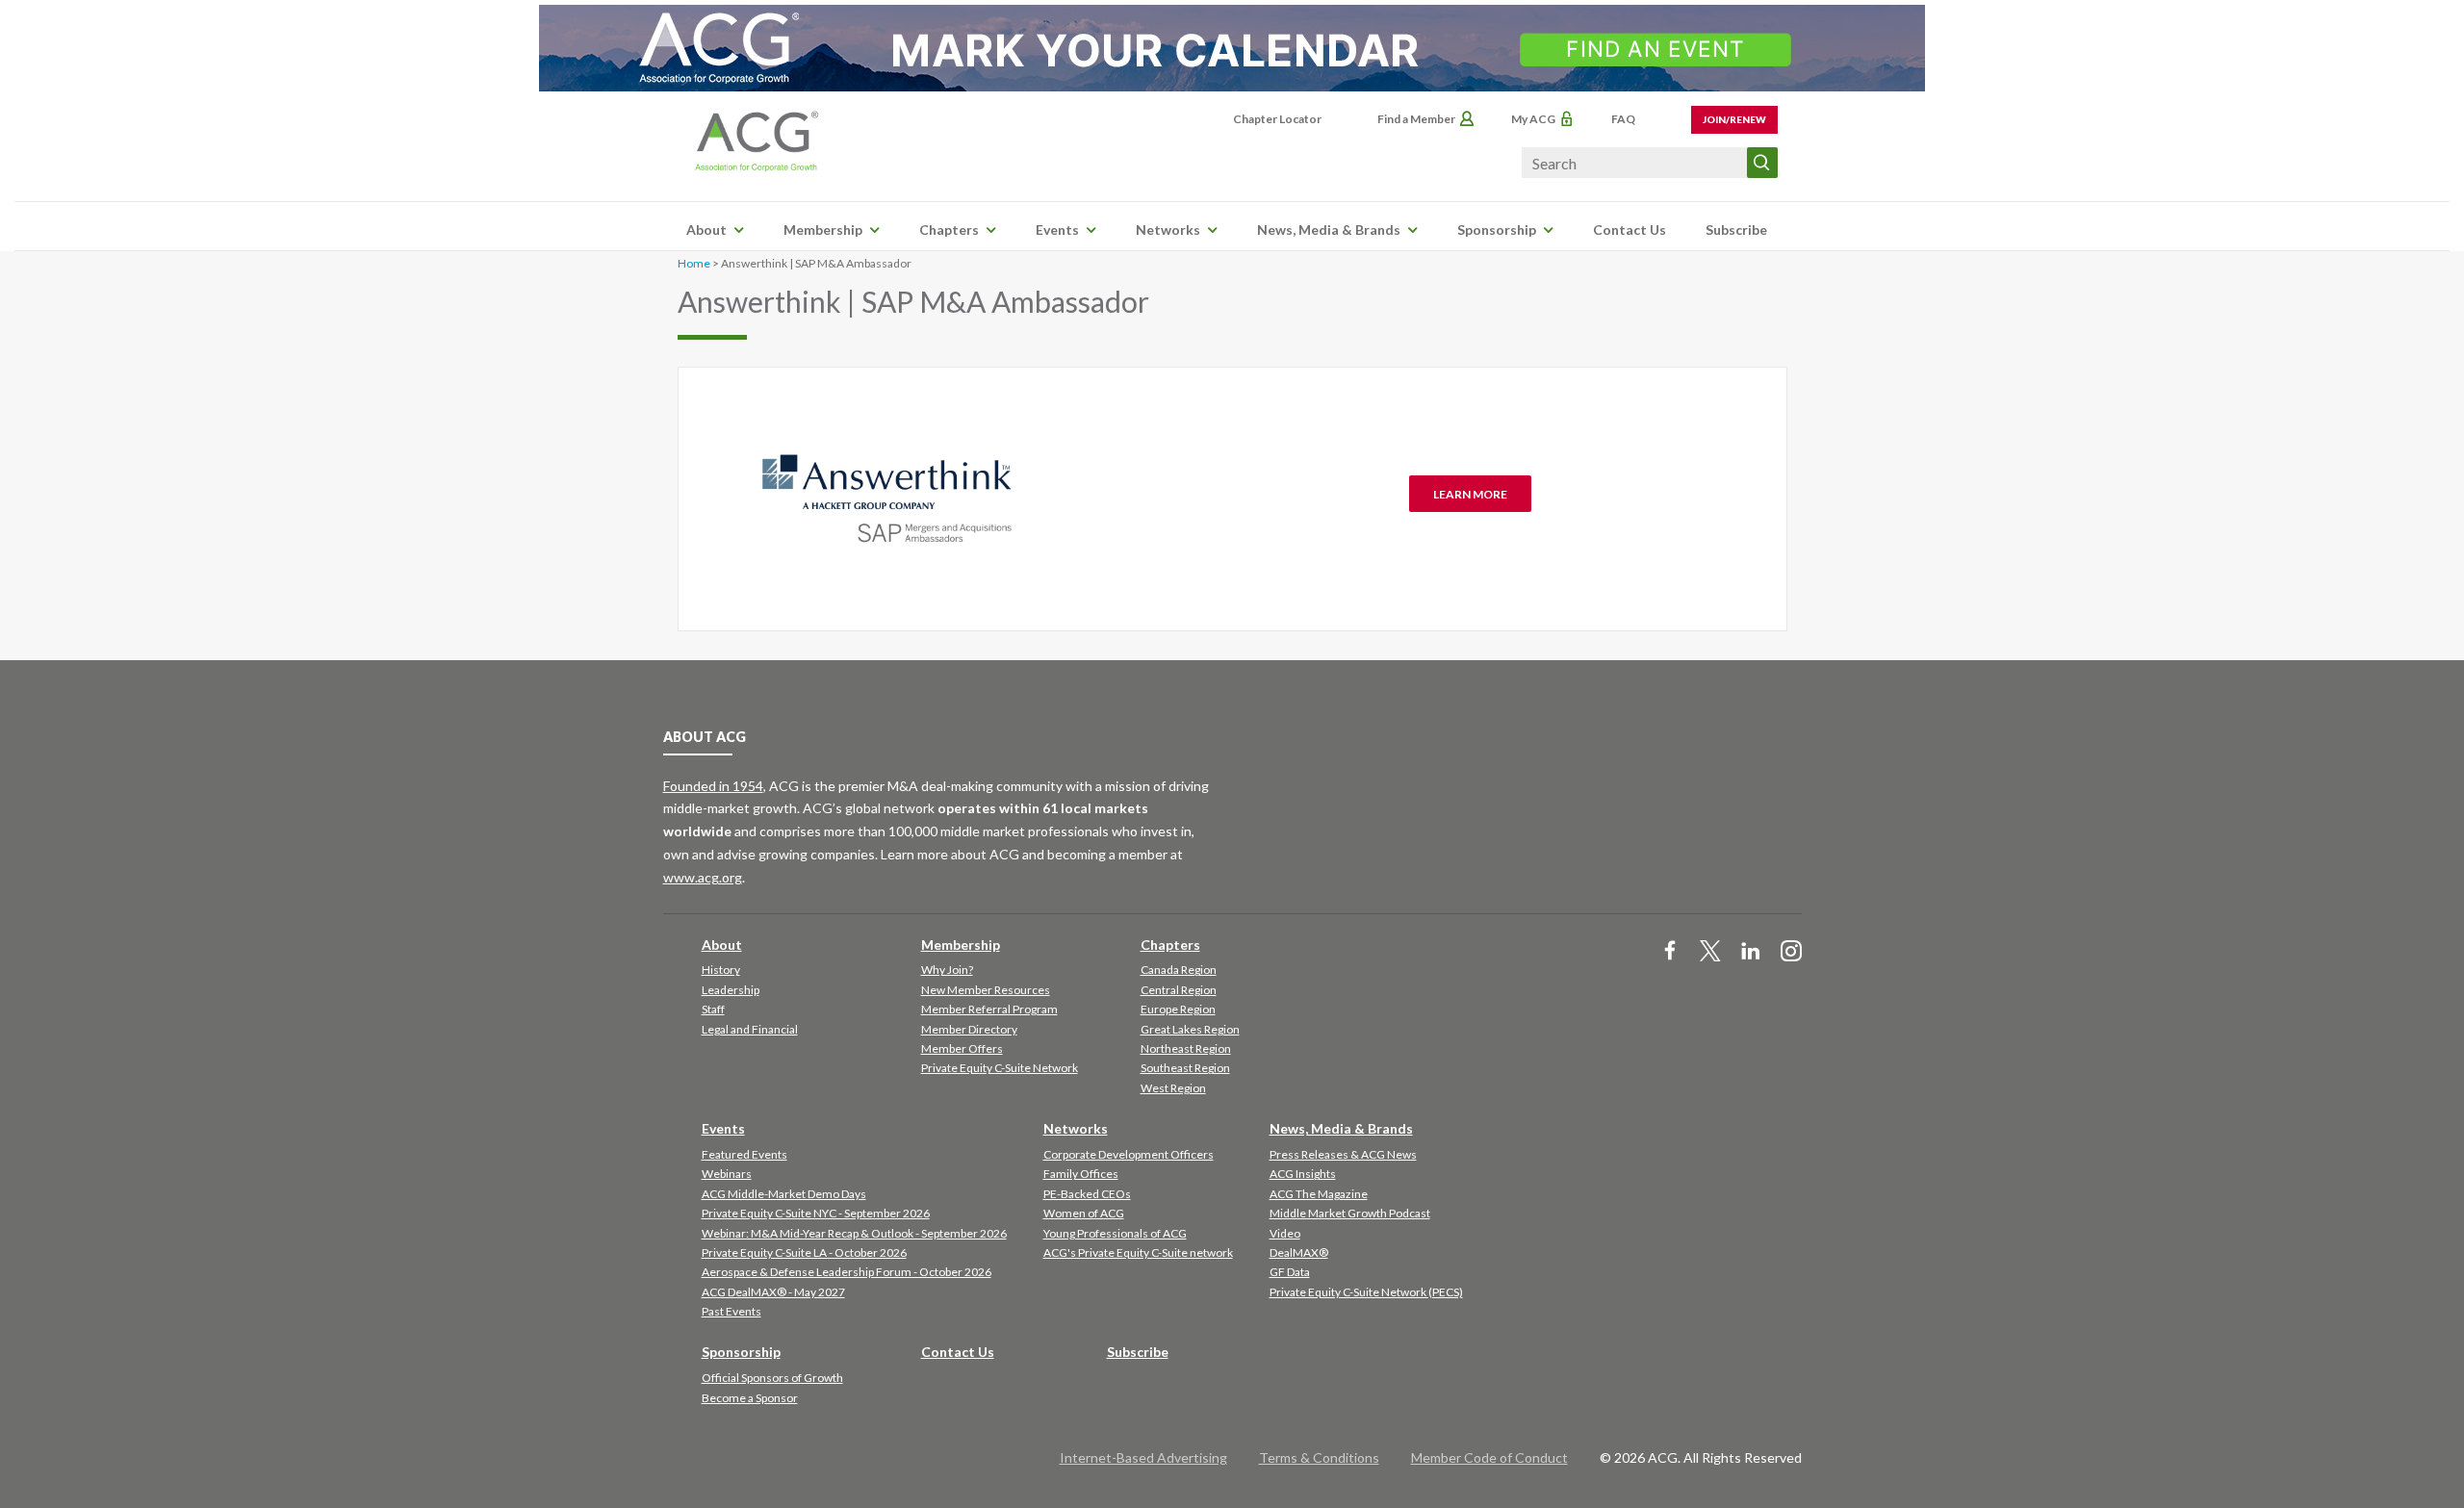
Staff (713, 1009)
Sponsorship (1497, 230)
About (706, 230)
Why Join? (947, 970)
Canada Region (1179, 970)
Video (1285, 1233)
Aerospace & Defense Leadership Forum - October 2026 (847, 1272)
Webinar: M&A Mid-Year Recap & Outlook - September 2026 (854, 1233)
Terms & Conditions (1319, 1457)
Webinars (727, 1174)
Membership (823, 230)
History (721, 970)
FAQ (1623, 119)
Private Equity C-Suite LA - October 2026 (804, 1252)
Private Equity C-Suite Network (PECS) (1366, 1292)
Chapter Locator (1277, 119)
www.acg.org (703, 877)
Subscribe (1736, 230)
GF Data (1290, 1272)
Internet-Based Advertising (1143, 1457)
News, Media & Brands (1329, 230)
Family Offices (1081, 1174)
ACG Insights (1303, 1174)
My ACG (1533, 119)
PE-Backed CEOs (1087, 1194)
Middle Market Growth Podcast (1350, 1213)
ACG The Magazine (1319, 1194)
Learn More (1470, 494)
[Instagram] (1791, 952)
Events (1057, 230)
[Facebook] (1670, 952)
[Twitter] (1710, 952)
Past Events (731, 1311)
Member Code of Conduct (1489, 1457)
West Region (1173, 1088)
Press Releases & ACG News (1343, 1154)
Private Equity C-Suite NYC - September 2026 (816, 1213)
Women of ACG (1084, 1213)
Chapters (949, 230)
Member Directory (969, 1029)
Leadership (731, 990)
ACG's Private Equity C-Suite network (1138, 1252)
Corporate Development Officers (1129, 1154)
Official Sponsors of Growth (772, 1378)
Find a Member (1416, 119)
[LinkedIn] (1751, 952)
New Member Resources (986, 990)
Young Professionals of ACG (1115, 1233)
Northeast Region (1186, 1048)
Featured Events (744, 1154)
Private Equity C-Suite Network (1000, 1068)
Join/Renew (1734, 119)
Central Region (1179, 990)
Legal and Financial (750, 1029)
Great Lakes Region (1190, 1029)
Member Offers (962, 1048)
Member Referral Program (989, 1009)
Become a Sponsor (750, 1398)
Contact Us (1630, 230)
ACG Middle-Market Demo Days (784, 1194)
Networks (1168, 230)
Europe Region (1178, 1009)
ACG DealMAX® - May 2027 (773, 1292)
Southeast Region (1185, 1068)
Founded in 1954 (713, 786)
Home (694, 263)
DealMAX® (1299, 1252)
